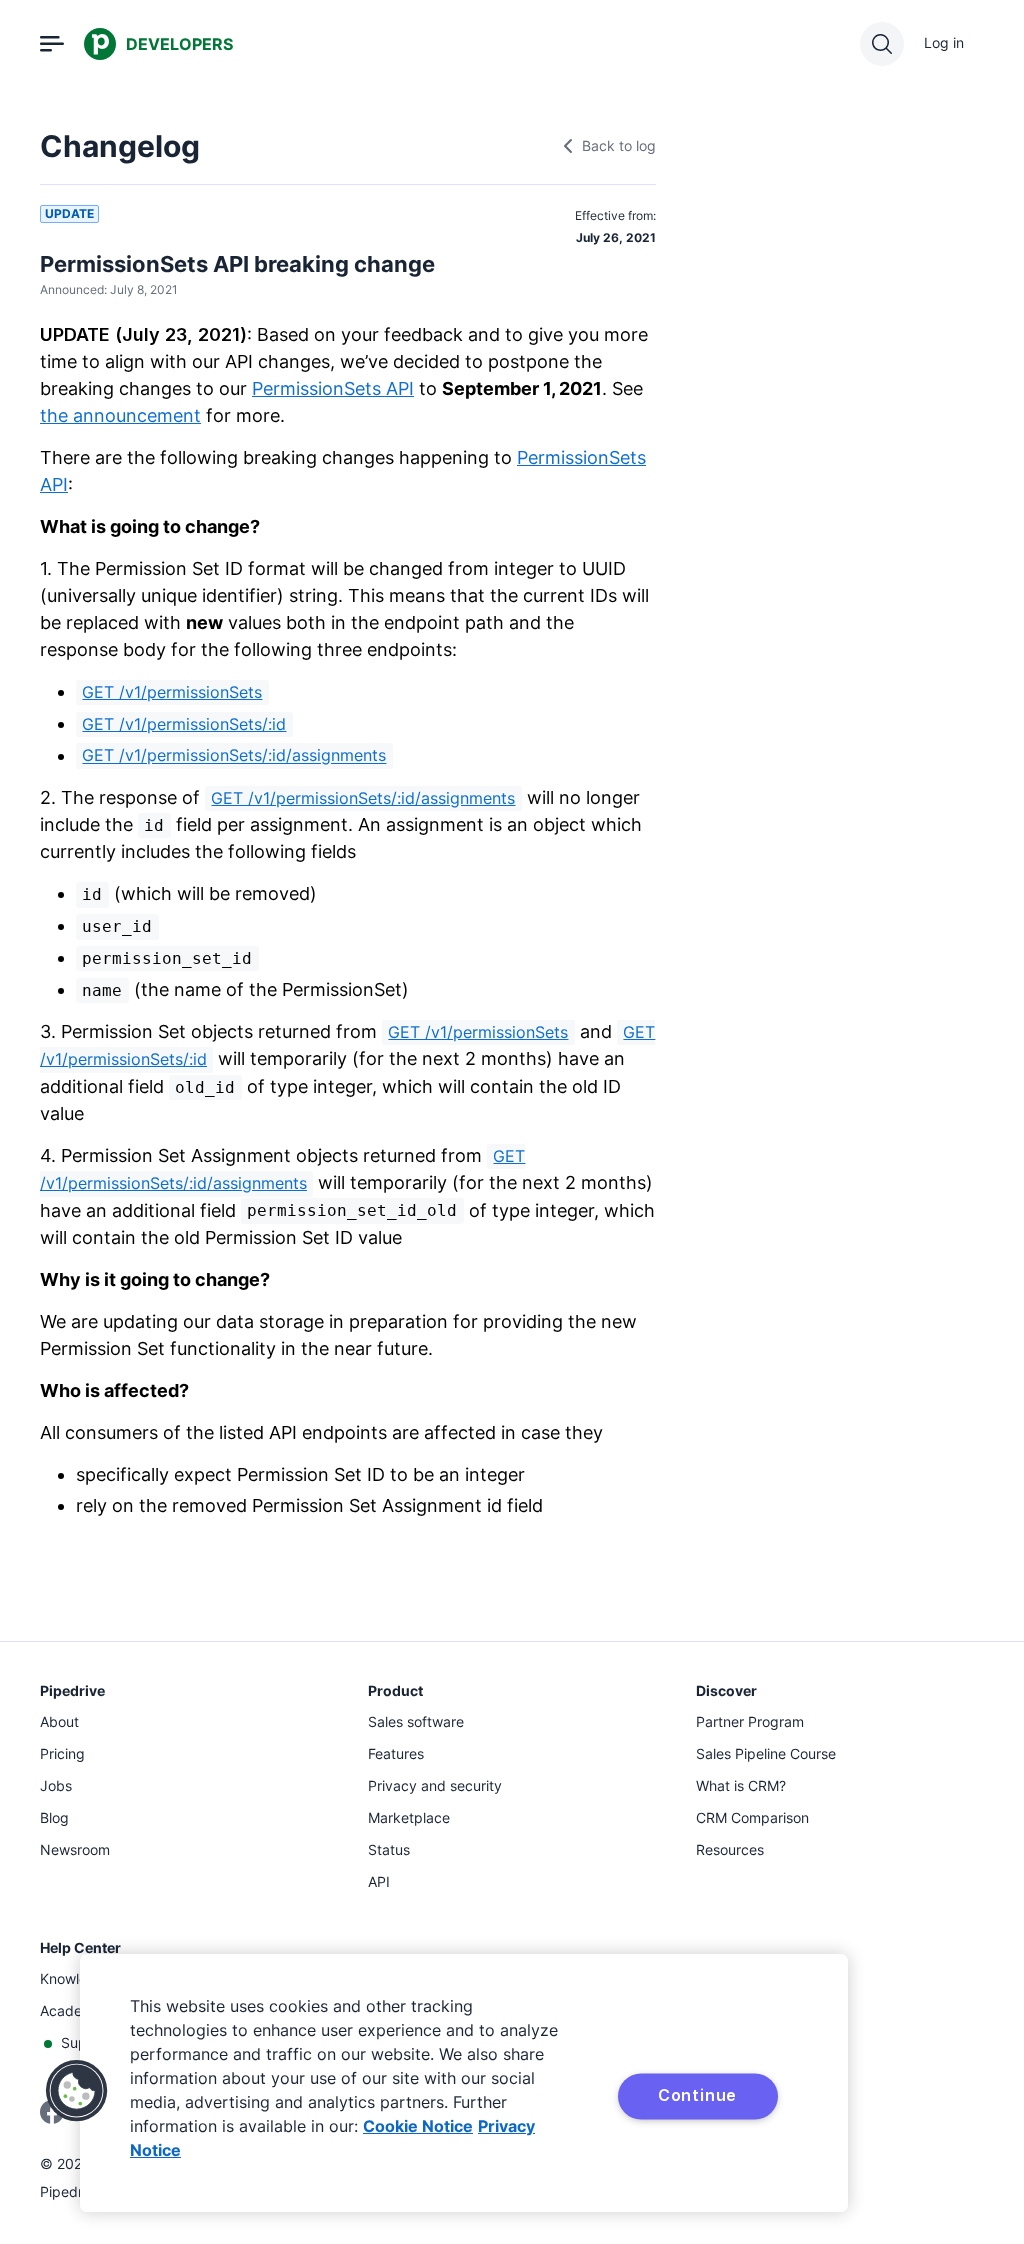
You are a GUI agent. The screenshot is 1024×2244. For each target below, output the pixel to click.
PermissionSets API (333, 388)
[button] (77, 2091)
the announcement (120, 415)
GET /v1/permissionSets (172, 692)
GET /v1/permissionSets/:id (184, 724)
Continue (697, 2095)
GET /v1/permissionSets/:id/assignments (234, 756)
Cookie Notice (418, 2126)
